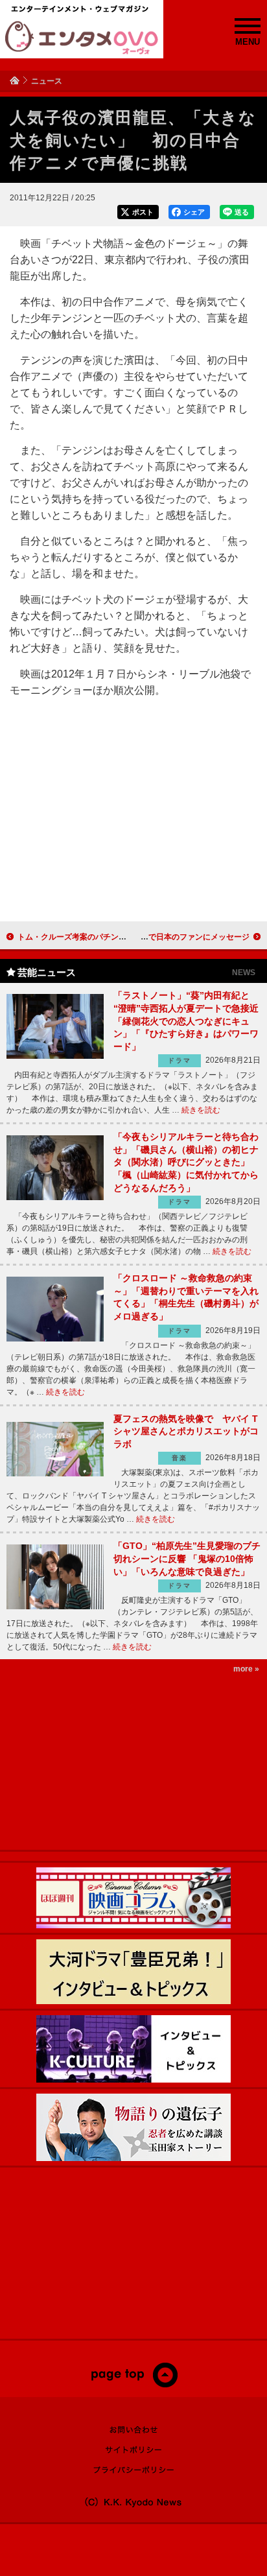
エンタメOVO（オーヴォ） (82, 38)
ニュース (47, 81)
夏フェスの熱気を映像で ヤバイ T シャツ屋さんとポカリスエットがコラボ (186, 1431)
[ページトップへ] (134, 2385)
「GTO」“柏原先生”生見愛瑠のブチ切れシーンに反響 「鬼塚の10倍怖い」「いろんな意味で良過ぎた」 (187, 1558)
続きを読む (201, 1110)
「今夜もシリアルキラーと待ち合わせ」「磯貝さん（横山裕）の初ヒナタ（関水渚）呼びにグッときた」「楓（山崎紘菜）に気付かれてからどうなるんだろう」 (186, 1162)
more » (246, 1669)
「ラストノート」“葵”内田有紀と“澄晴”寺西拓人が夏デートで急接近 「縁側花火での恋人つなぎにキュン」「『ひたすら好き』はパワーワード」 (186, 1021)
